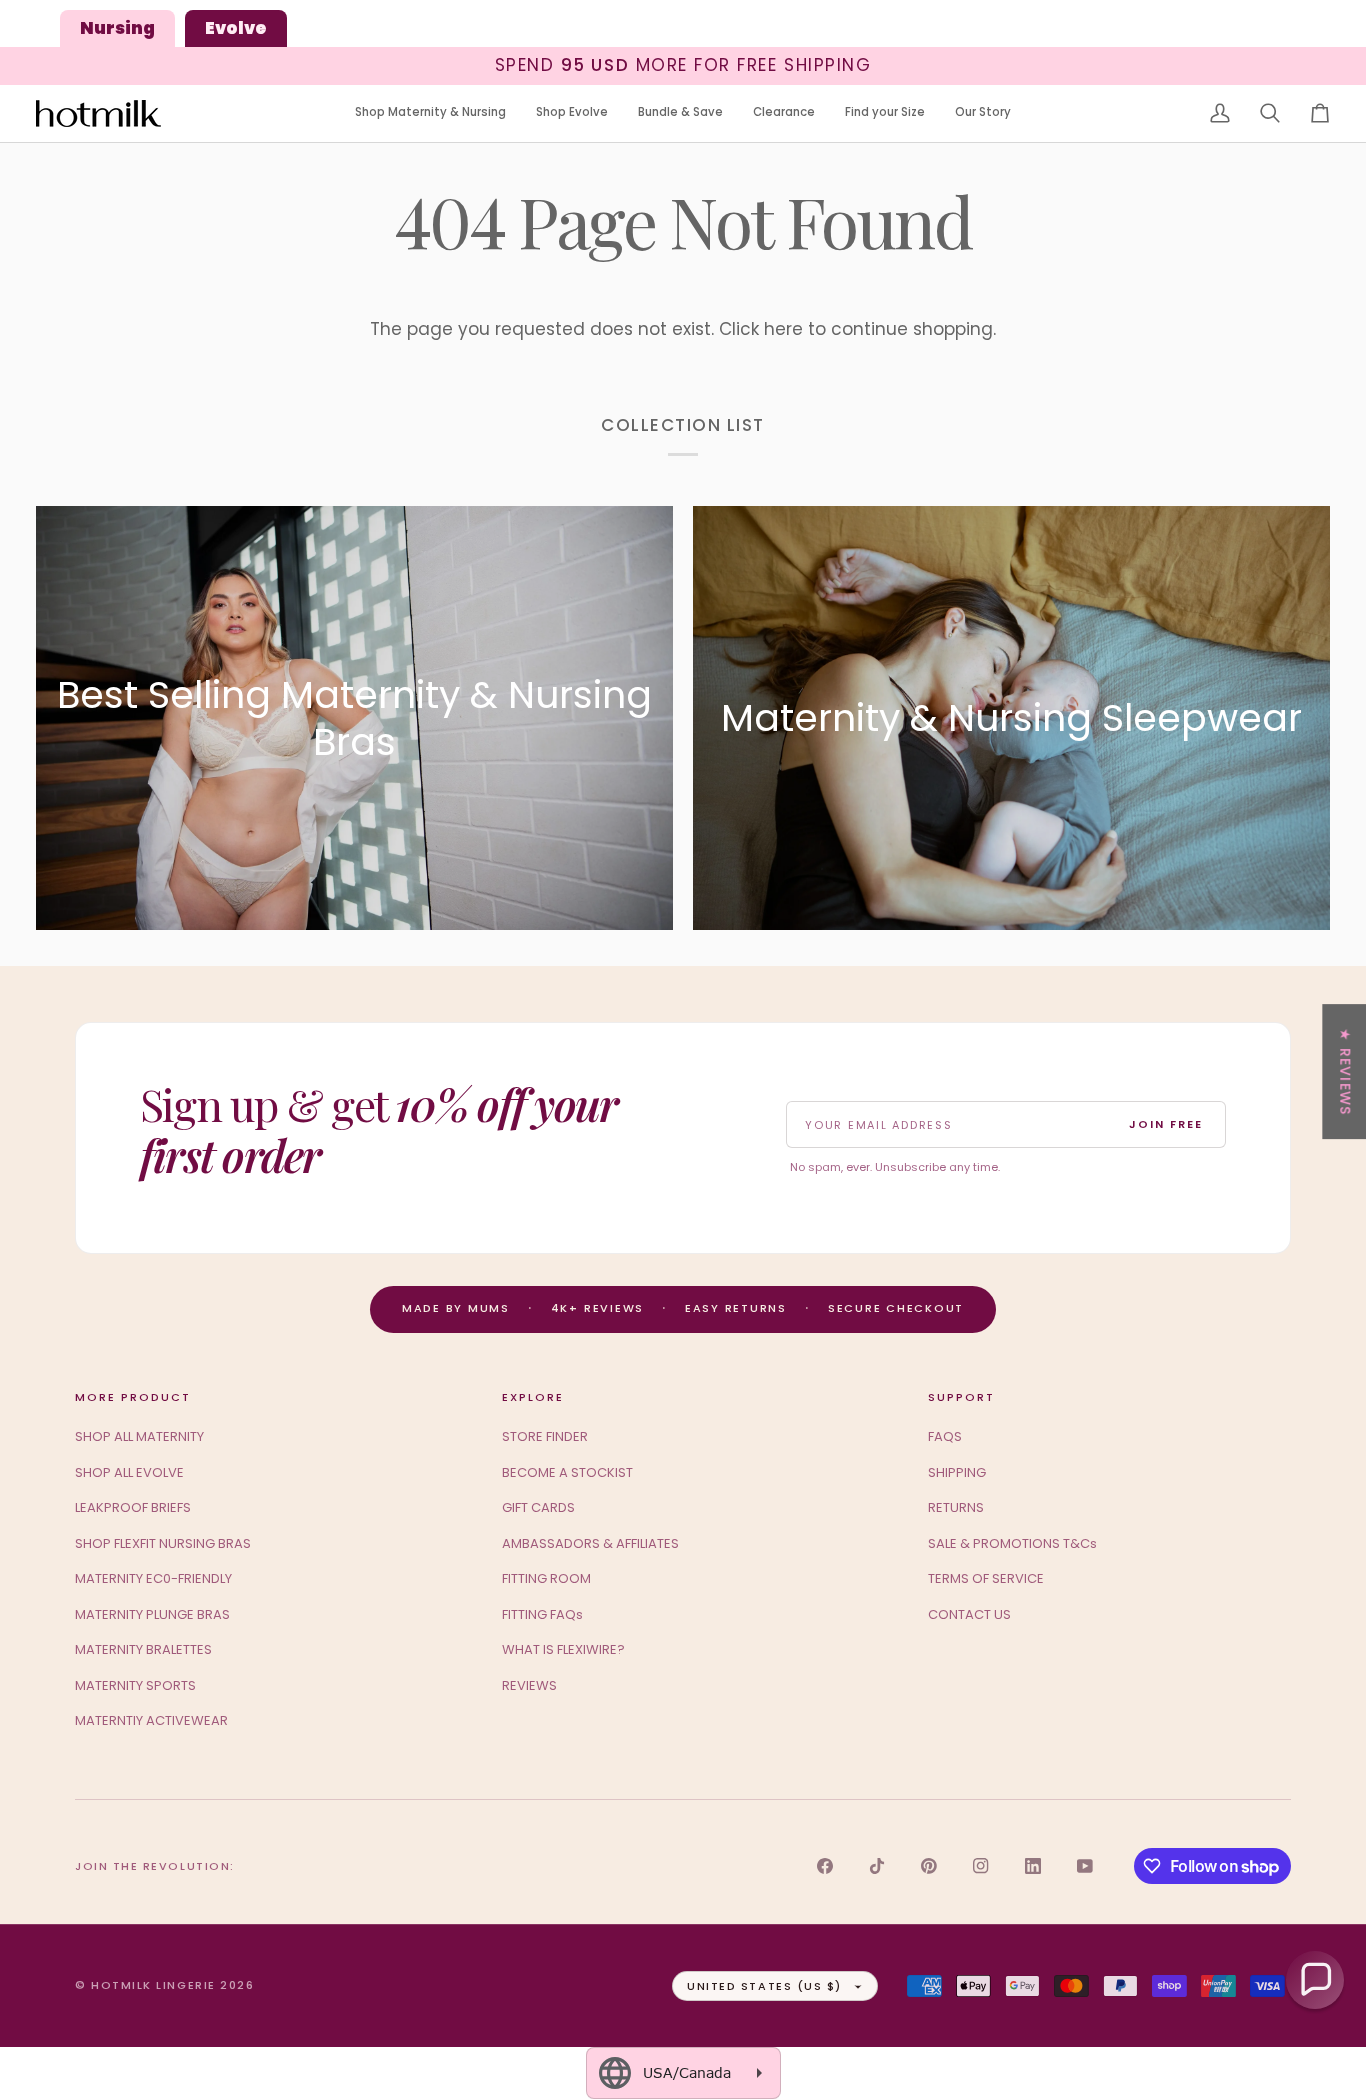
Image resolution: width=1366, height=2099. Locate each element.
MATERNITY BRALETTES (143, 1649)
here (783, 329)
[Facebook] (825, 1866)
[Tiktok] (877, 1866)
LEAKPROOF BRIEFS (133, 1507)
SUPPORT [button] (961, 1397)
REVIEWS (529, 1685)
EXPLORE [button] (533, 1397)
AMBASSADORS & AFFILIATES (590, 1543)
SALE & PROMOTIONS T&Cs (1012, 1543)
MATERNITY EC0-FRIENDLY (153, 1578)
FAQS (945, 1436)
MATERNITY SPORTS (135, 1685)
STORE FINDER (545, 1436)
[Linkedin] (1033, 1866)
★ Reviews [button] (1345, 1071)
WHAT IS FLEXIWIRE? (563, 1649)
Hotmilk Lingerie (153, 1985)
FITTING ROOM (546, 1578)
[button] (430, 113)
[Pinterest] (929, 1866)
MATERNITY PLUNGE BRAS (152, 1614)
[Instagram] (981, 1866)
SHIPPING (957, 1472)
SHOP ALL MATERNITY (139, 1436)
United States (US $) (764, 1986)
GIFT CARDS (538, 1507)
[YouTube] (1085, 1866)
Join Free (1166, 1124)
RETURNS (956, 1507)
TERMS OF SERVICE (986, 1578)
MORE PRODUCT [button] (133, 1397)
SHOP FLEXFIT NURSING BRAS (163, 1543)
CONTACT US (969, 1614)
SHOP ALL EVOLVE (129, 1472)
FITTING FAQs (542, 1614)
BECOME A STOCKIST (567, 1472)
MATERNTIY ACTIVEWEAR (151, 1720)
